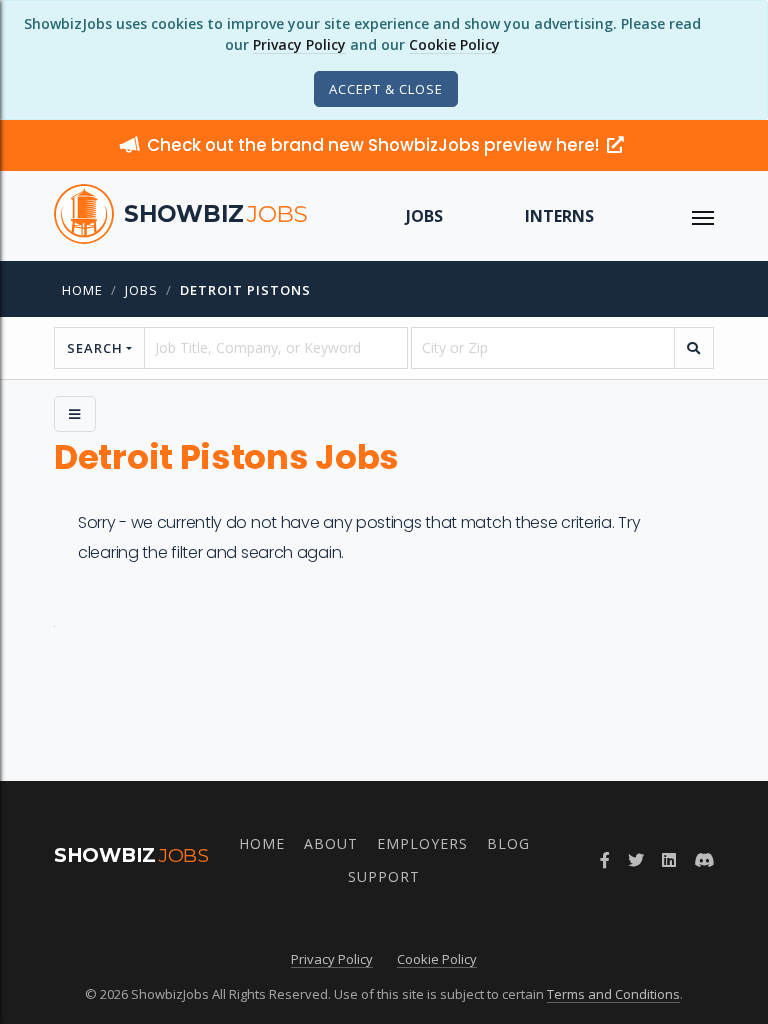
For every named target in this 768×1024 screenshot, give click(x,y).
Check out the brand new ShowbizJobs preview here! (375, 145)
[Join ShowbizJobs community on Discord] (704, 860)
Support (384, 876)
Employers (422, 843)
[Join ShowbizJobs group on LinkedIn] (669, 860)
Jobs (424, 216)
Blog (508, 843)
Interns (559, 216)
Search (95, 348)
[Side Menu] (75, 414)
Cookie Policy (454, 44)
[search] (694, 348)
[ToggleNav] (703, 216)
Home (82, 290)
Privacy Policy (299, 44)
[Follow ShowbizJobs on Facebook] (605, 860)
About (331, 843)
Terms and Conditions (613, 994)
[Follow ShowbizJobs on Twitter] (636, 860)
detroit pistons (245, 290)
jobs (141, 290)
